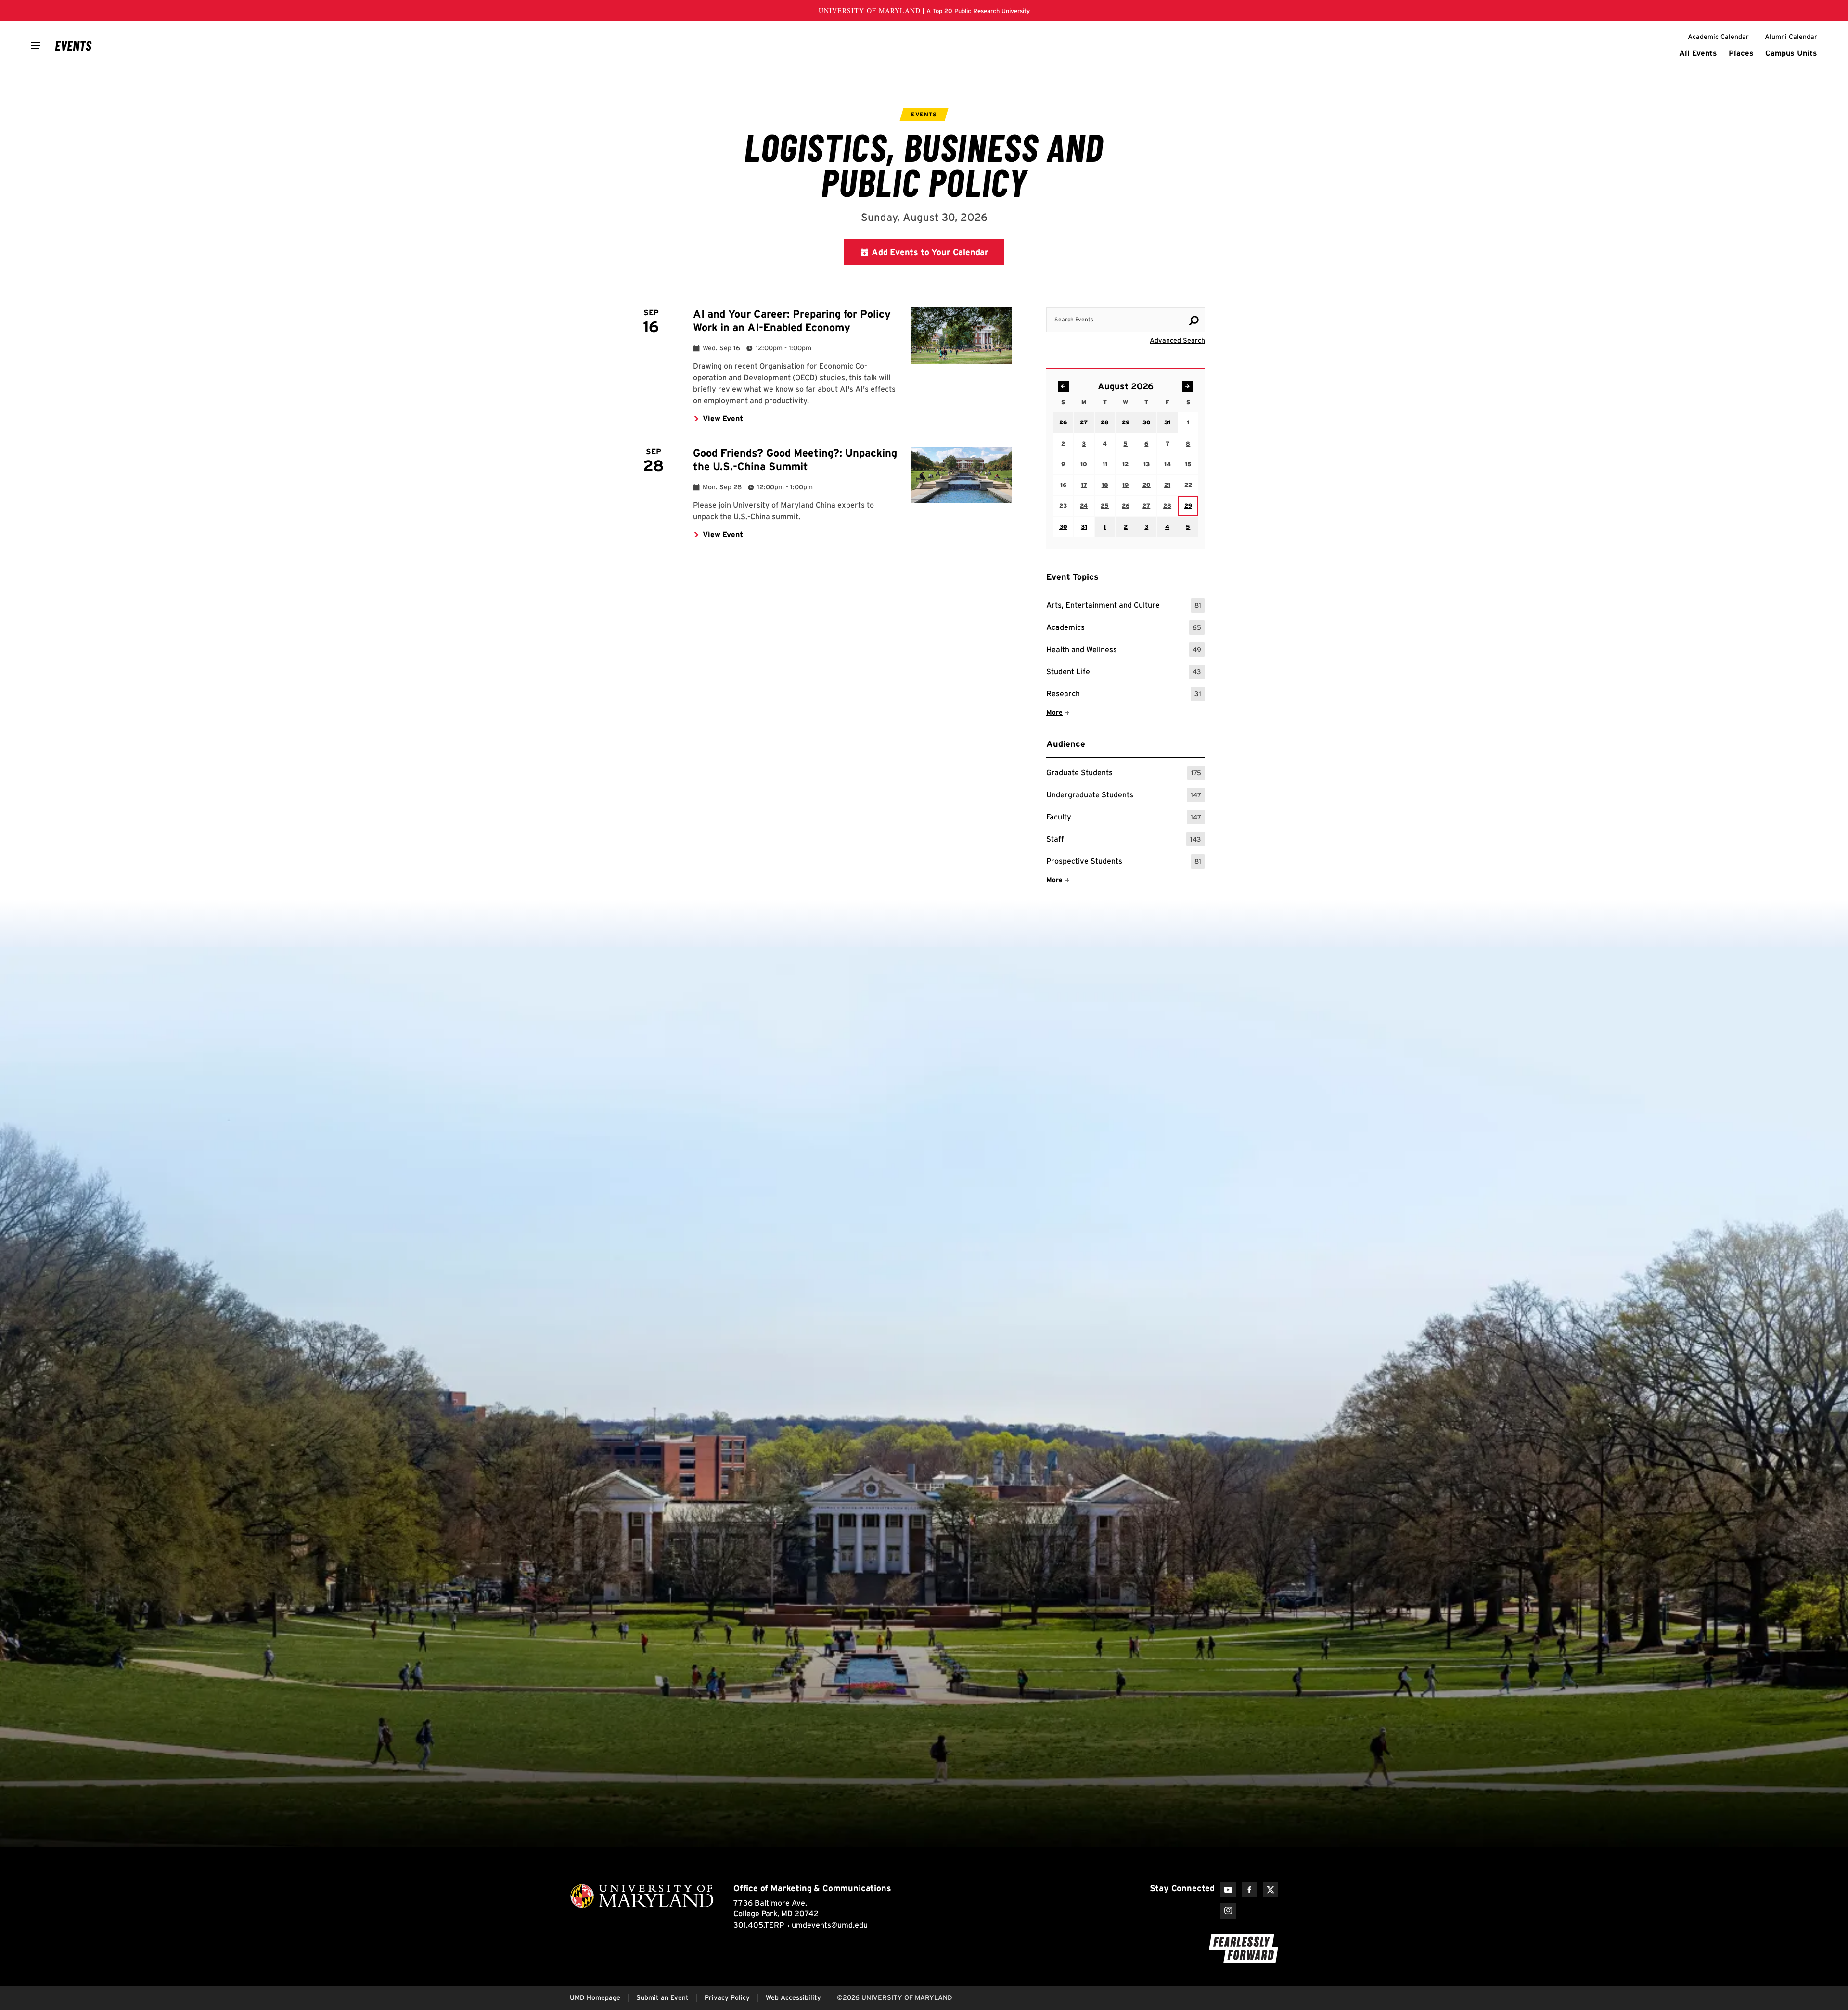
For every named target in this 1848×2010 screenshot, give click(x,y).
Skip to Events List (1162, 298)
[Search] (1193, 320)
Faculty (1124, 818)
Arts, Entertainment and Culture (1124, 607)
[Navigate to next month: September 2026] (1188, 386)
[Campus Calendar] (73, 45)
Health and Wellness (1124, 651)
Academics (1124, 629)
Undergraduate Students (1124, 796)
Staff (1124, 840)
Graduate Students (1124, 774)
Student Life (1124, 673)
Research (1124, 695)
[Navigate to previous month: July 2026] (1064, 386)
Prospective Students (1124, 863)
